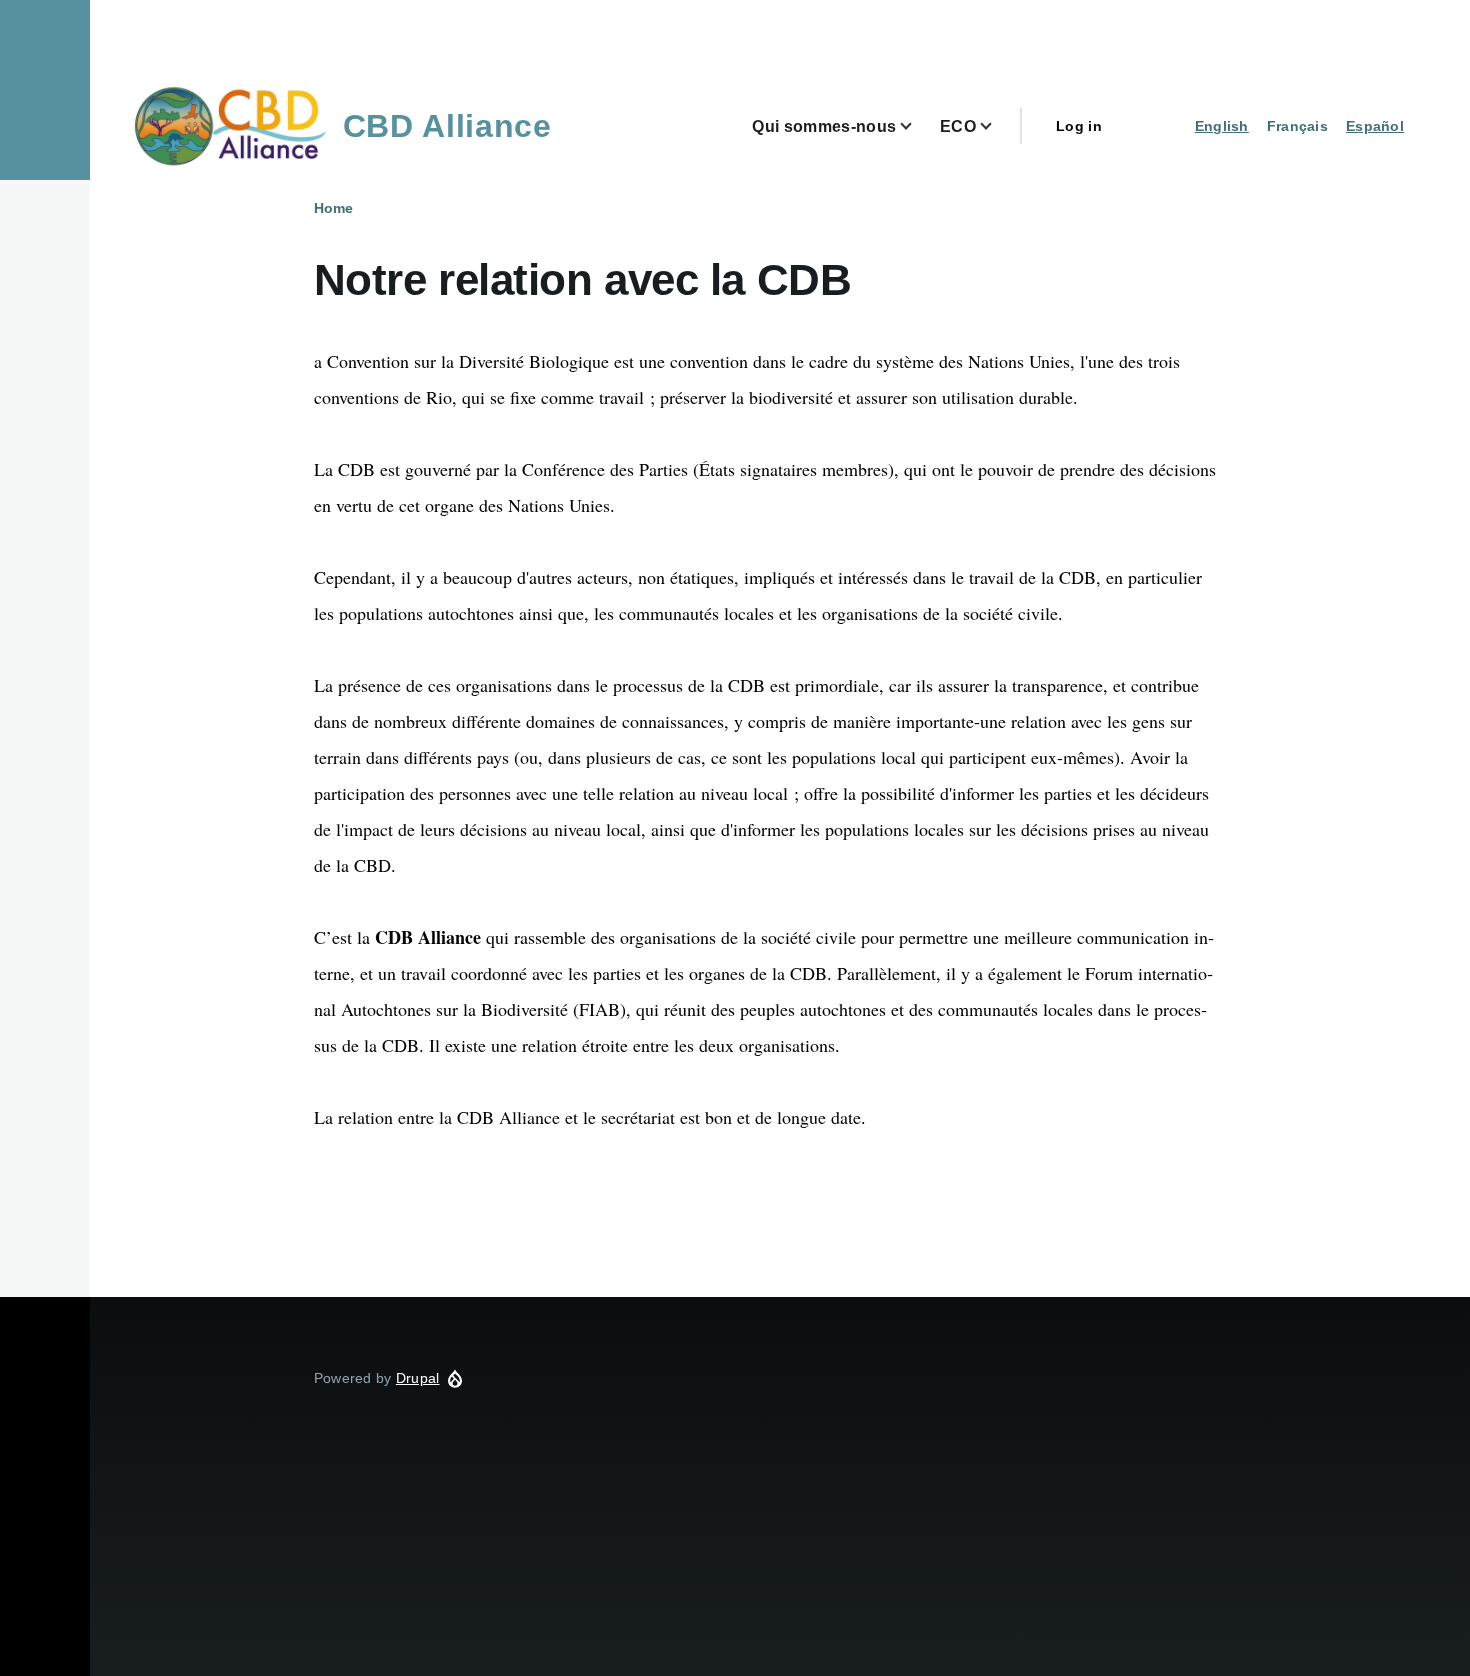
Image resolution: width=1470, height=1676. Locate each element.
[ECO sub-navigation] (998, 126)
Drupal (418, 1378)
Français (1297, 126)
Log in (1079, 126)
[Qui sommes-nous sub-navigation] (918, 126)
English (1222, 126)
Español (1375, 126)
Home (333, 208)
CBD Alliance (447, 126)
